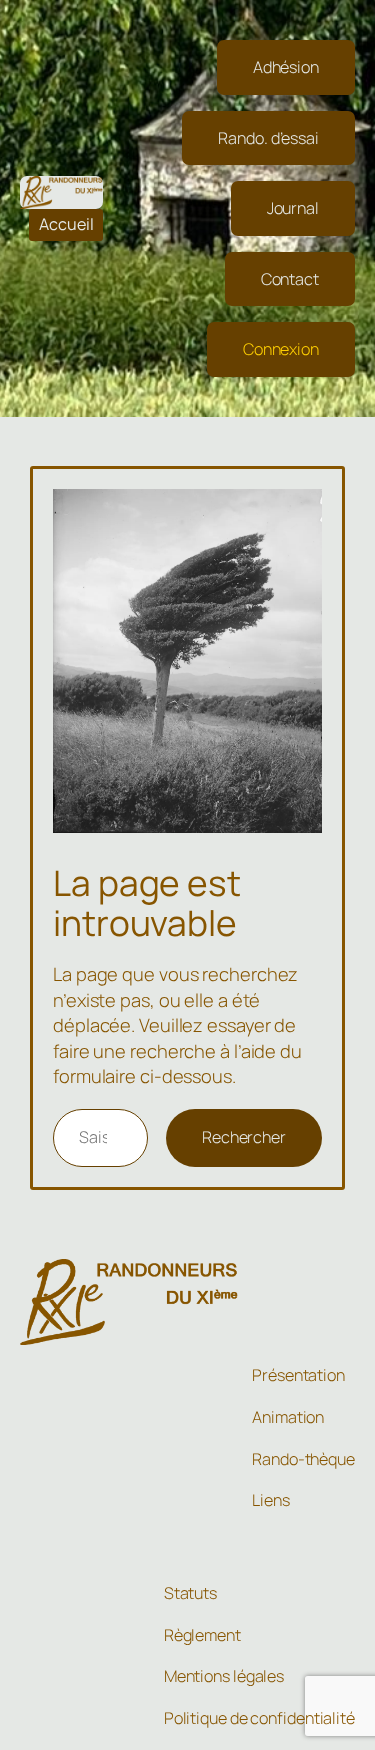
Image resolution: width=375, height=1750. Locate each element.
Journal (293, 208)
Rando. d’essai (268, 138)
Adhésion (286, 67)
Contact (290, 279)
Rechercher (244, 1137)
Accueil (66, 224)
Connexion (281, 349)
